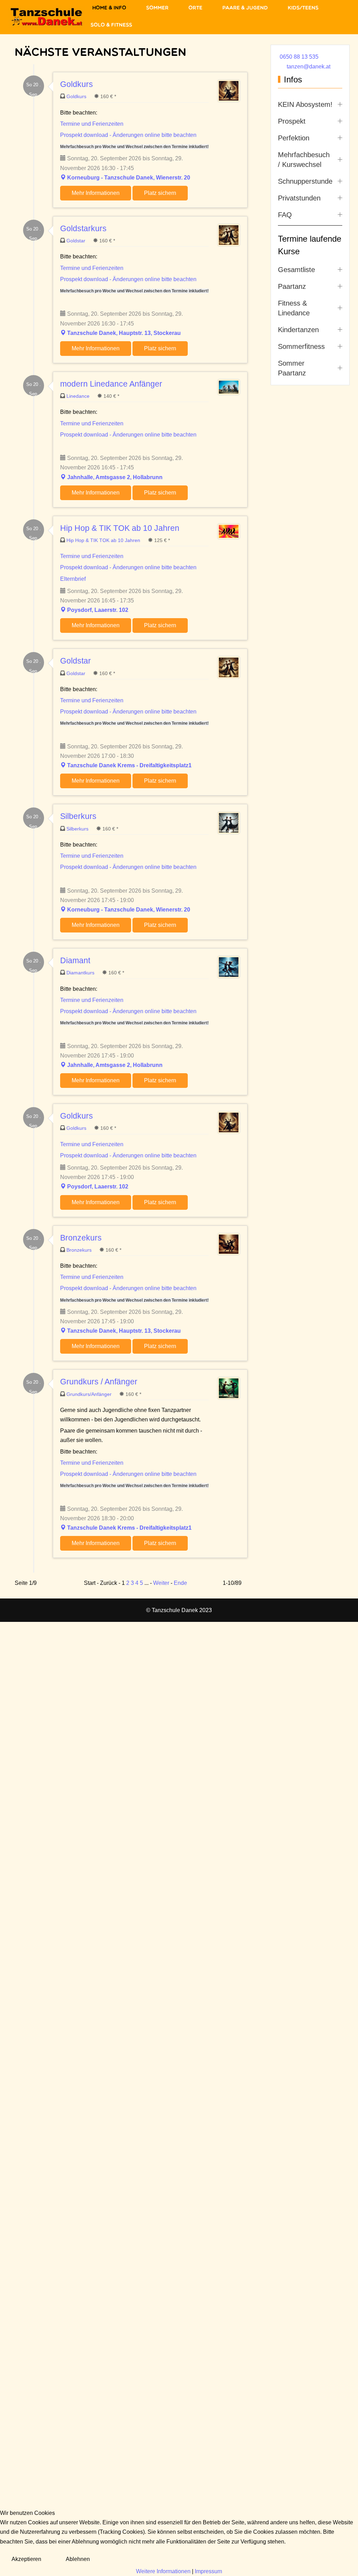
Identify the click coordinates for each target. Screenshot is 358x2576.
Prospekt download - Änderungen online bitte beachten (128, 135)
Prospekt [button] (292, 121)
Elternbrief (73, 579)
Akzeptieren (26, 2559)
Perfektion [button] (294, 138)
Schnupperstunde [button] (305, 181)
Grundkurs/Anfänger (90, 1394)
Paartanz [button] (292, 286)
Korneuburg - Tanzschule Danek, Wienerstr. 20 (129, 178)
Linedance (79, 396)
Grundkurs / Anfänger (99, 1382)
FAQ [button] (285, 215)
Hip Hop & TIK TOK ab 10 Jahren (120, 528)
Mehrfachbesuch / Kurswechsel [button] (304, 160)
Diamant (75, 960)
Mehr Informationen (96, 193)
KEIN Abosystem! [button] (305, 104)
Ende (180, 1583)
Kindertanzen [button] (298, 330)
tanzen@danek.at (309, 67)
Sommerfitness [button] (301, 346)
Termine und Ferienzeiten (92, 124)
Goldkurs (77, 84)
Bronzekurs (81, 1238)
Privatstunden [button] (299, 198)
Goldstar (77, 241)
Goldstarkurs (83, 228)
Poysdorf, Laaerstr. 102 (98, 610)
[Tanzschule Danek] (47, 17)
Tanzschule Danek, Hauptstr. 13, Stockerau (124, 333)
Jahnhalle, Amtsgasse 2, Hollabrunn (115, 477)
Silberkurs (78, 816)
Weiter (161, 1583)
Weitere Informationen (163, 2571)
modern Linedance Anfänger (111, 384)
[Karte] (63, 178)
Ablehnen (78, 2559)
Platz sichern (160, 193)
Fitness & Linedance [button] (294, 308)
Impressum (208, 2571)
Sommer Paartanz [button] (292, 368)
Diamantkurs (81, 973)
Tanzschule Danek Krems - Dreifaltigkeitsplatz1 (129, 765)
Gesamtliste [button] (296, 270)
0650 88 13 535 (299, 57)
